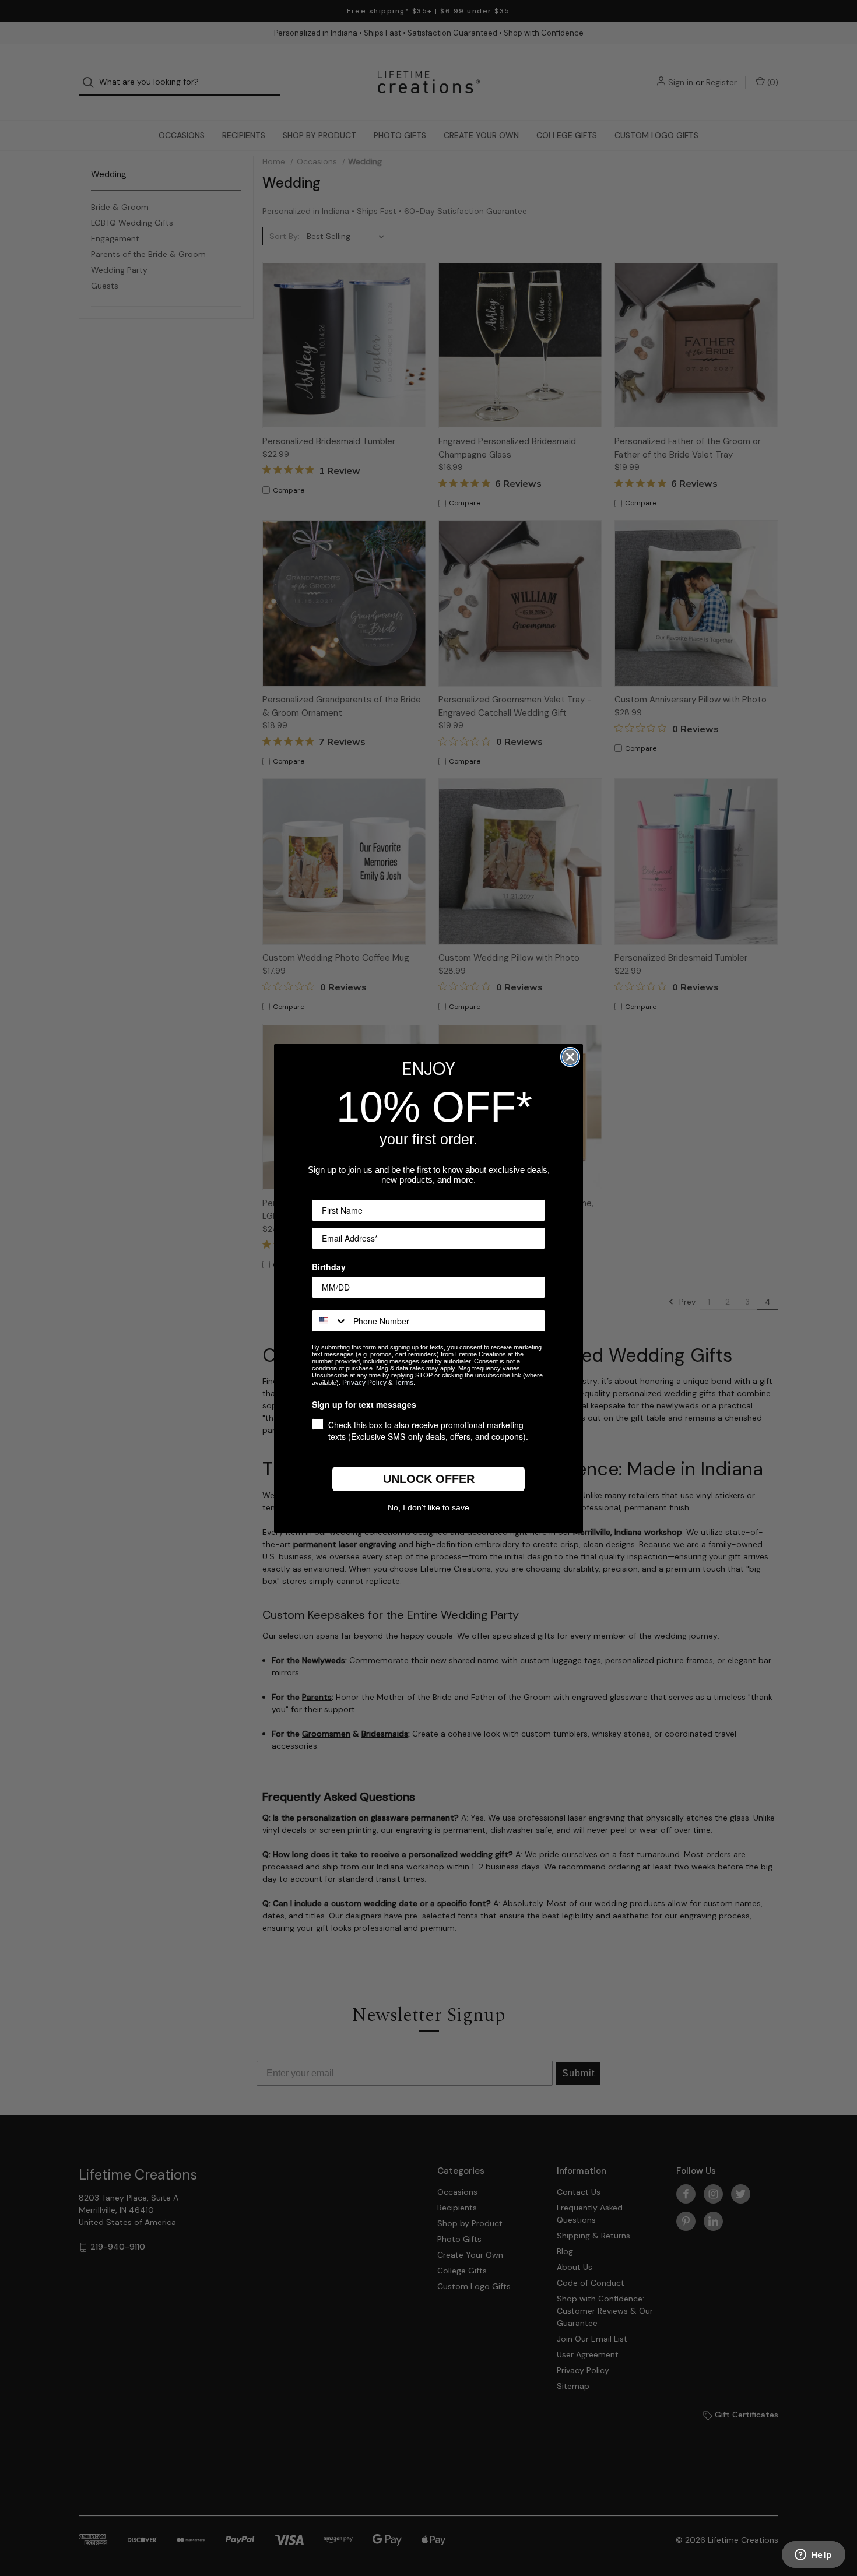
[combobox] (330, 1321)
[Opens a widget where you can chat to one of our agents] (813, 2556)
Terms (404, 1383)
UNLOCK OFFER (429, 1479)
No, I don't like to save (428, 1507)
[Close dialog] (570, 1057)
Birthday (329, 1267)
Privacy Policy (364, 1383)
